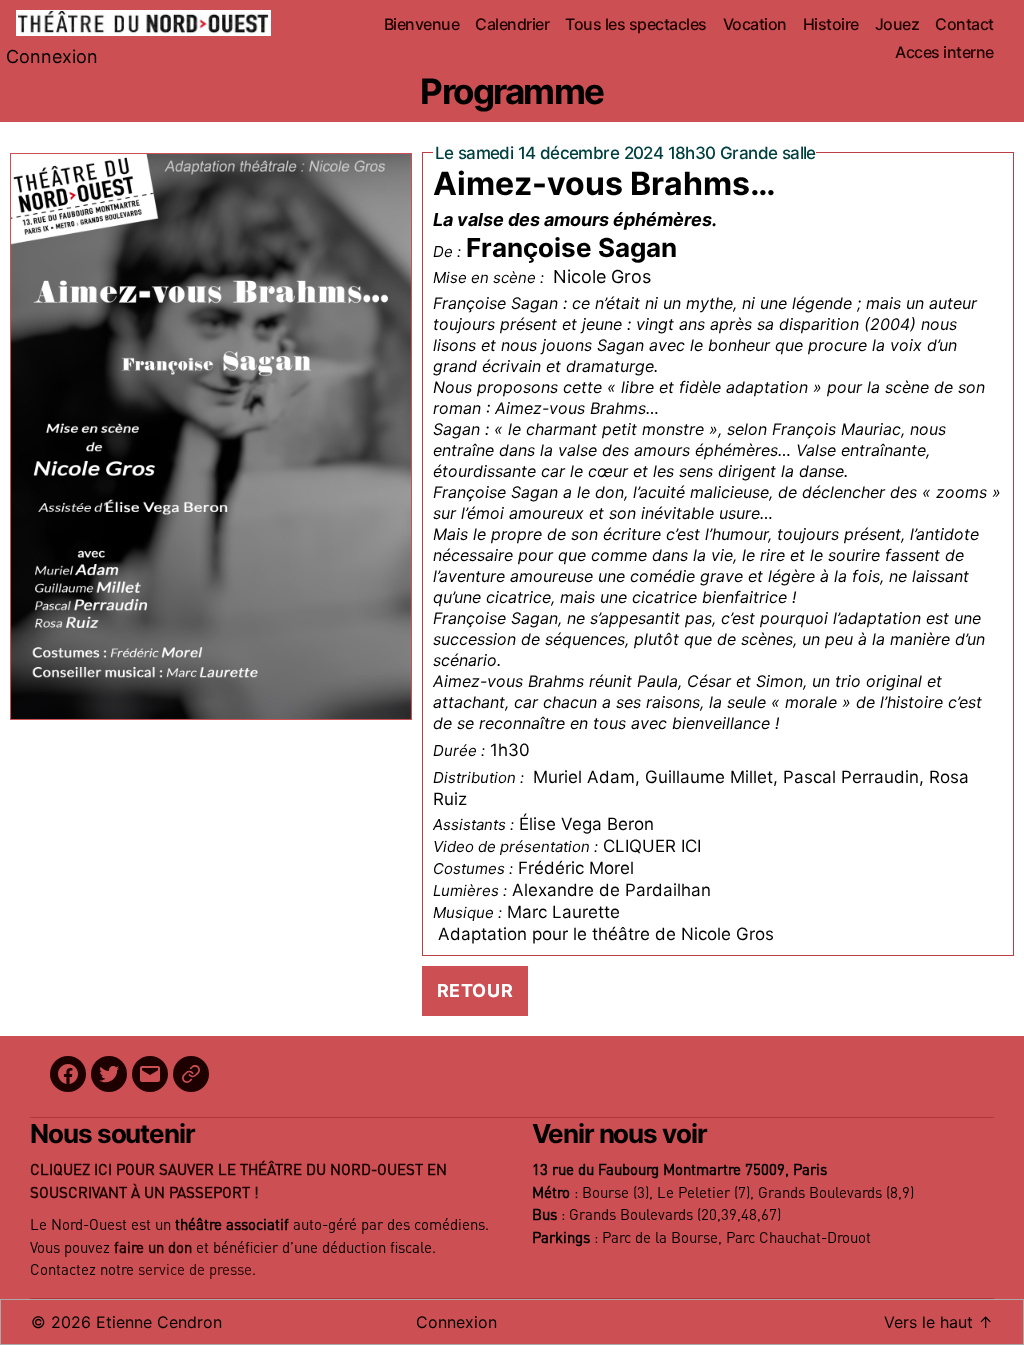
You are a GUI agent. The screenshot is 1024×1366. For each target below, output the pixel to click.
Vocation (755, 24)
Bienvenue (422, 24)
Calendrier (512, 24)
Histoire (831, 24)
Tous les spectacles (636, 24)
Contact (964, 24)
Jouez (897, 24)
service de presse (195, 1270)
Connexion (52, 56)
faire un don (153, 1248)
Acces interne (944, 52)
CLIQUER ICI (652, 846)
